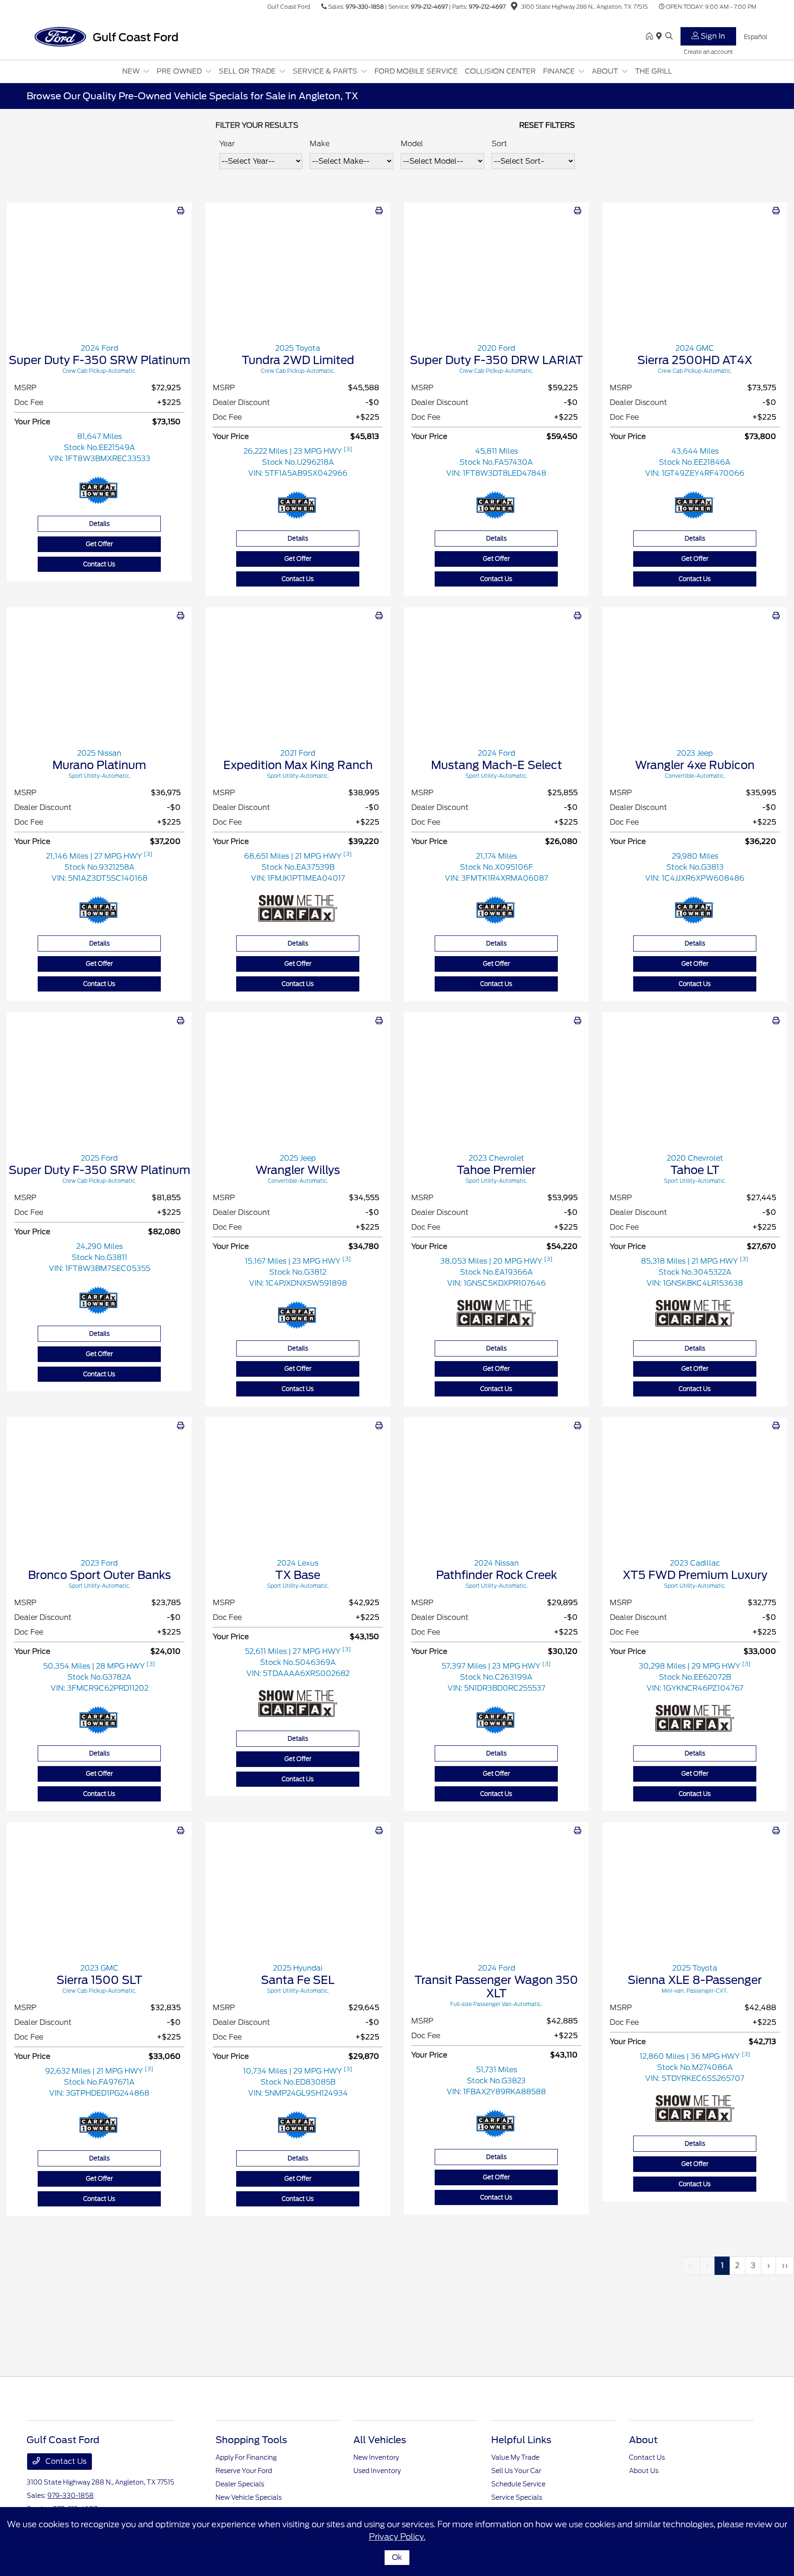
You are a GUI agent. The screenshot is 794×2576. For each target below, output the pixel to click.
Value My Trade (515, 2457)
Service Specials (517, 2497)
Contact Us (99, 564)
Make (320, 144)
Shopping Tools (251, 2440)
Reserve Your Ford (244, 2471)
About (643, 2440)
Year (227, 144)
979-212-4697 (429, 7)
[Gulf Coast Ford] (106, 36)
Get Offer (99, 544)
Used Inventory (377, 2471)
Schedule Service (518, 2484)
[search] (669, 37)
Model (412, 144)
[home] (651, 37)
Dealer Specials (240, 2484)
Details (99, 524)
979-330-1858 (365, 7)
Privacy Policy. (397, 2537)
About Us (644, 2471)
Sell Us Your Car (516, 2471)
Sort (499, 144)
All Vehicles (380, 2440)
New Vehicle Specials (249, 2497)
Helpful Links (521, 2440)
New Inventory (376, 2457)
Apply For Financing (246, 2457)
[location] (514, 8)
